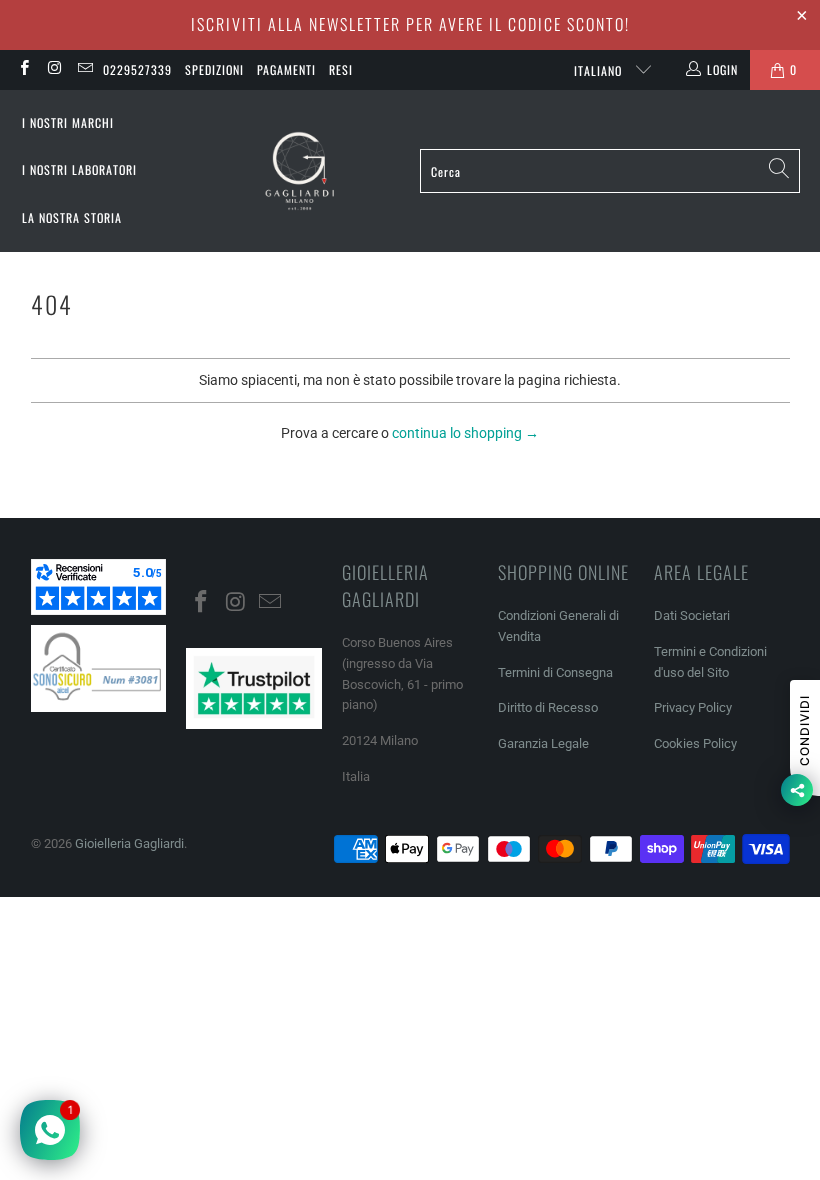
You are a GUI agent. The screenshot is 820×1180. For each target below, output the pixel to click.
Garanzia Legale (543, 743)
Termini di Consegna (555, 672)
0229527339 (137, 69)
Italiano (600, 70)
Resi (341, 69)
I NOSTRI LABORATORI (79, 169)
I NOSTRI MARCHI (68, 122)
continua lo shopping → (465, 433)
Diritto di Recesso (548, 707)
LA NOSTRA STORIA (72, 217)
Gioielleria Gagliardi (129, 843)
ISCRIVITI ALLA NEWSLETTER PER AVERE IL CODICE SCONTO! (410, 24)
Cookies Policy (695, 743)
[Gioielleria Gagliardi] (300, 171)
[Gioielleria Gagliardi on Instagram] (53, 70)
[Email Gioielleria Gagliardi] (84, 70)
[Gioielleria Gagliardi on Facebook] (23, 70)
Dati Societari (692, 615)
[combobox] (610, 171)
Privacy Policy (693, 707)
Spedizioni (214, 69)
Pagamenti (286, 69)
